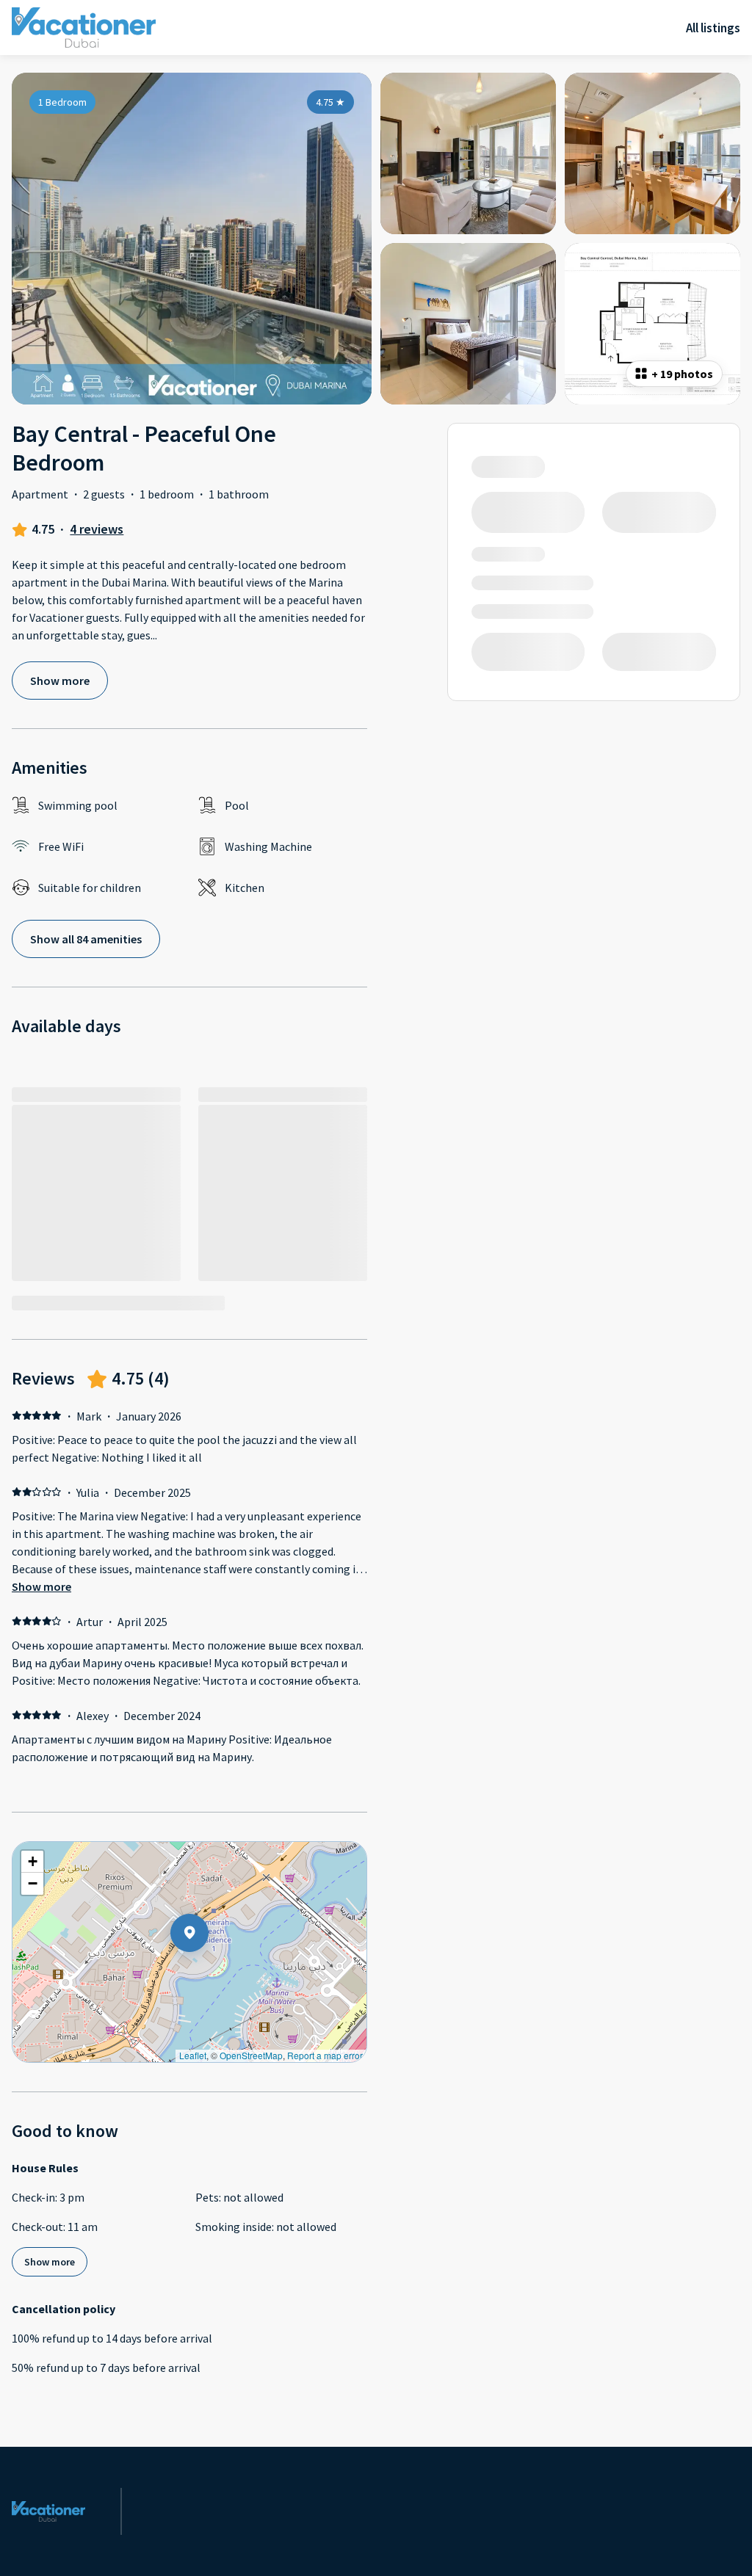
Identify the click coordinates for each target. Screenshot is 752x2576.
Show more (41, 1586)
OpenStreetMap (251, 2055)
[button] (209, 1971)
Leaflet (193, 2055)
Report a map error (325, 2055)
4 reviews (97, 529)
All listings (713, 28)
